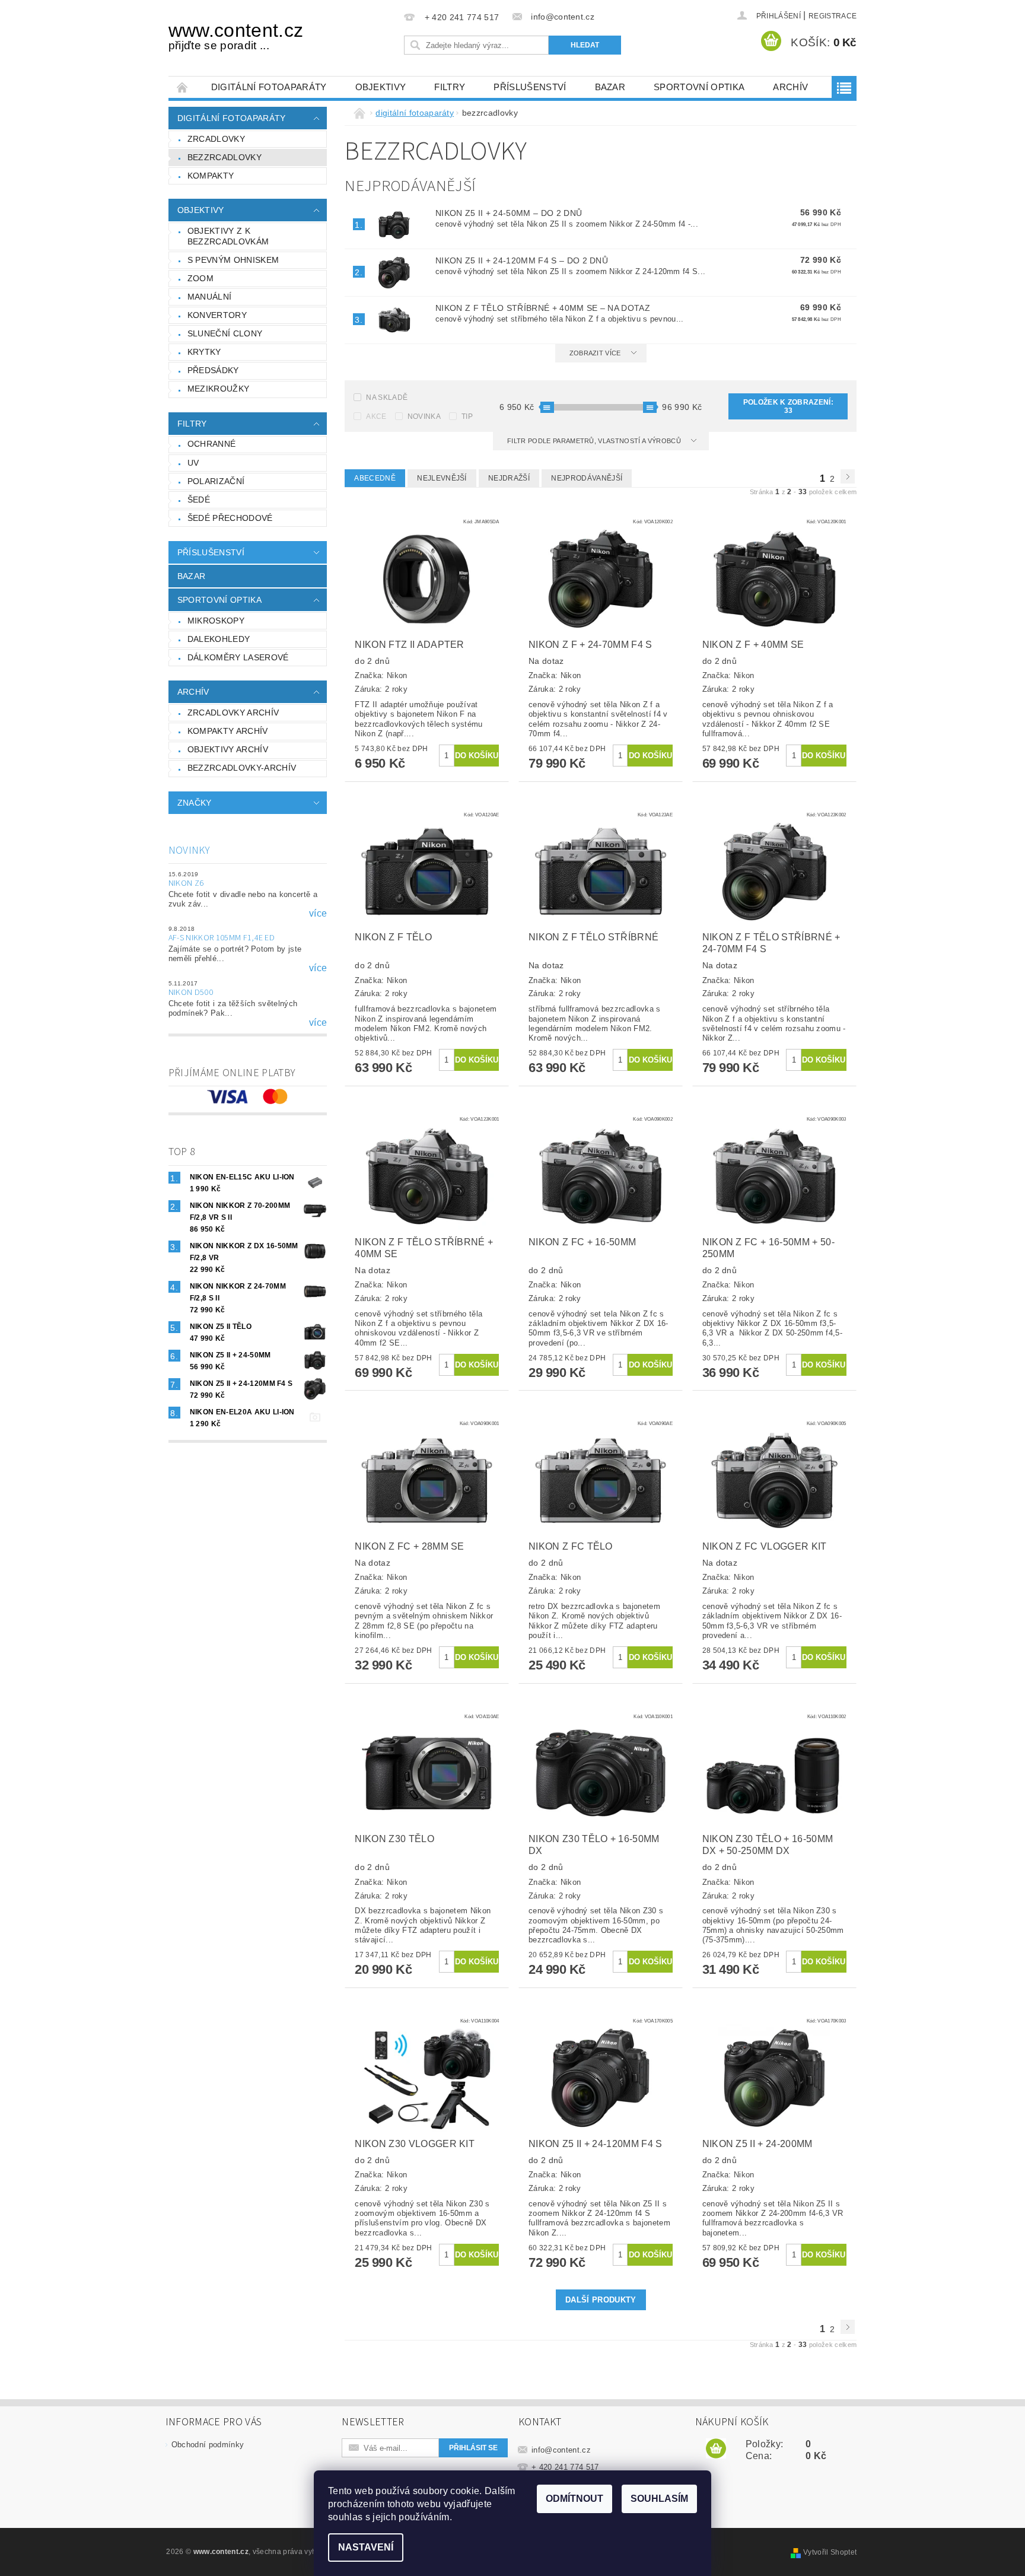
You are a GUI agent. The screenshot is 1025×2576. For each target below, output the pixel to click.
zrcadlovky (216, 139)
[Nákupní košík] (716, 2449)
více (318, 914)
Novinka (424, 416)
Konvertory (217, 315)
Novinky (189, 850)
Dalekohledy (219, 639)
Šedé (199, 500)
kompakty (211, 176)
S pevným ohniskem (233, 260)
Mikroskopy (216, 621)
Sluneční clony (225, 333)
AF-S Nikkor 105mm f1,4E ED (222, 938)
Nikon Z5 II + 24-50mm (509, 213)
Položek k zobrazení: (788, 406)
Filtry (450, 87)
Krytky (204, 352)
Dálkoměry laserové (238, 657)
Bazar (610, 87)
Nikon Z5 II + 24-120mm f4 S (522, 260)
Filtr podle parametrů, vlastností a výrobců (595, 441)
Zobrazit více (595, 353)
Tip (467, 416)
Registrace (833, 16)
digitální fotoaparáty (269, 87)
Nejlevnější (442, 478)
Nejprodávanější (587, 478)
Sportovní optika (699, 87)
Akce (376, 416)
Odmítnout (574, 2499)
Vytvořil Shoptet (830, 2552)
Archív (790, 87)
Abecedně (375, 478)
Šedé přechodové (230, 518)
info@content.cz (561, 2450)
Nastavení (366, 2547)
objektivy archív (228, 749)
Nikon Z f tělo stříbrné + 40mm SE (543, 308)
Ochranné (212, 444)
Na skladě (387, 397)
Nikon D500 (191, 993)
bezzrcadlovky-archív (242, 768)
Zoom (200, 278)
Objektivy (381, 87)
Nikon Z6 (186, 883)
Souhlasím (659, 2499)
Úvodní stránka (183, 87)
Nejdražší (509, 478)
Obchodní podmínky (208, 2445)
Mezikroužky (219, 389)
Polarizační (216, 481)
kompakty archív (228, 731)
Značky (195, 803)
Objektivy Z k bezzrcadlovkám (228, 236)
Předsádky (213, 370)
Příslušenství (530, 87)
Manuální (210, 297)
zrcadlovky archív (233, 713)
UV (193, 463)
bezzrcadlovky (225, 157)
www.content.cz (236, 36)
